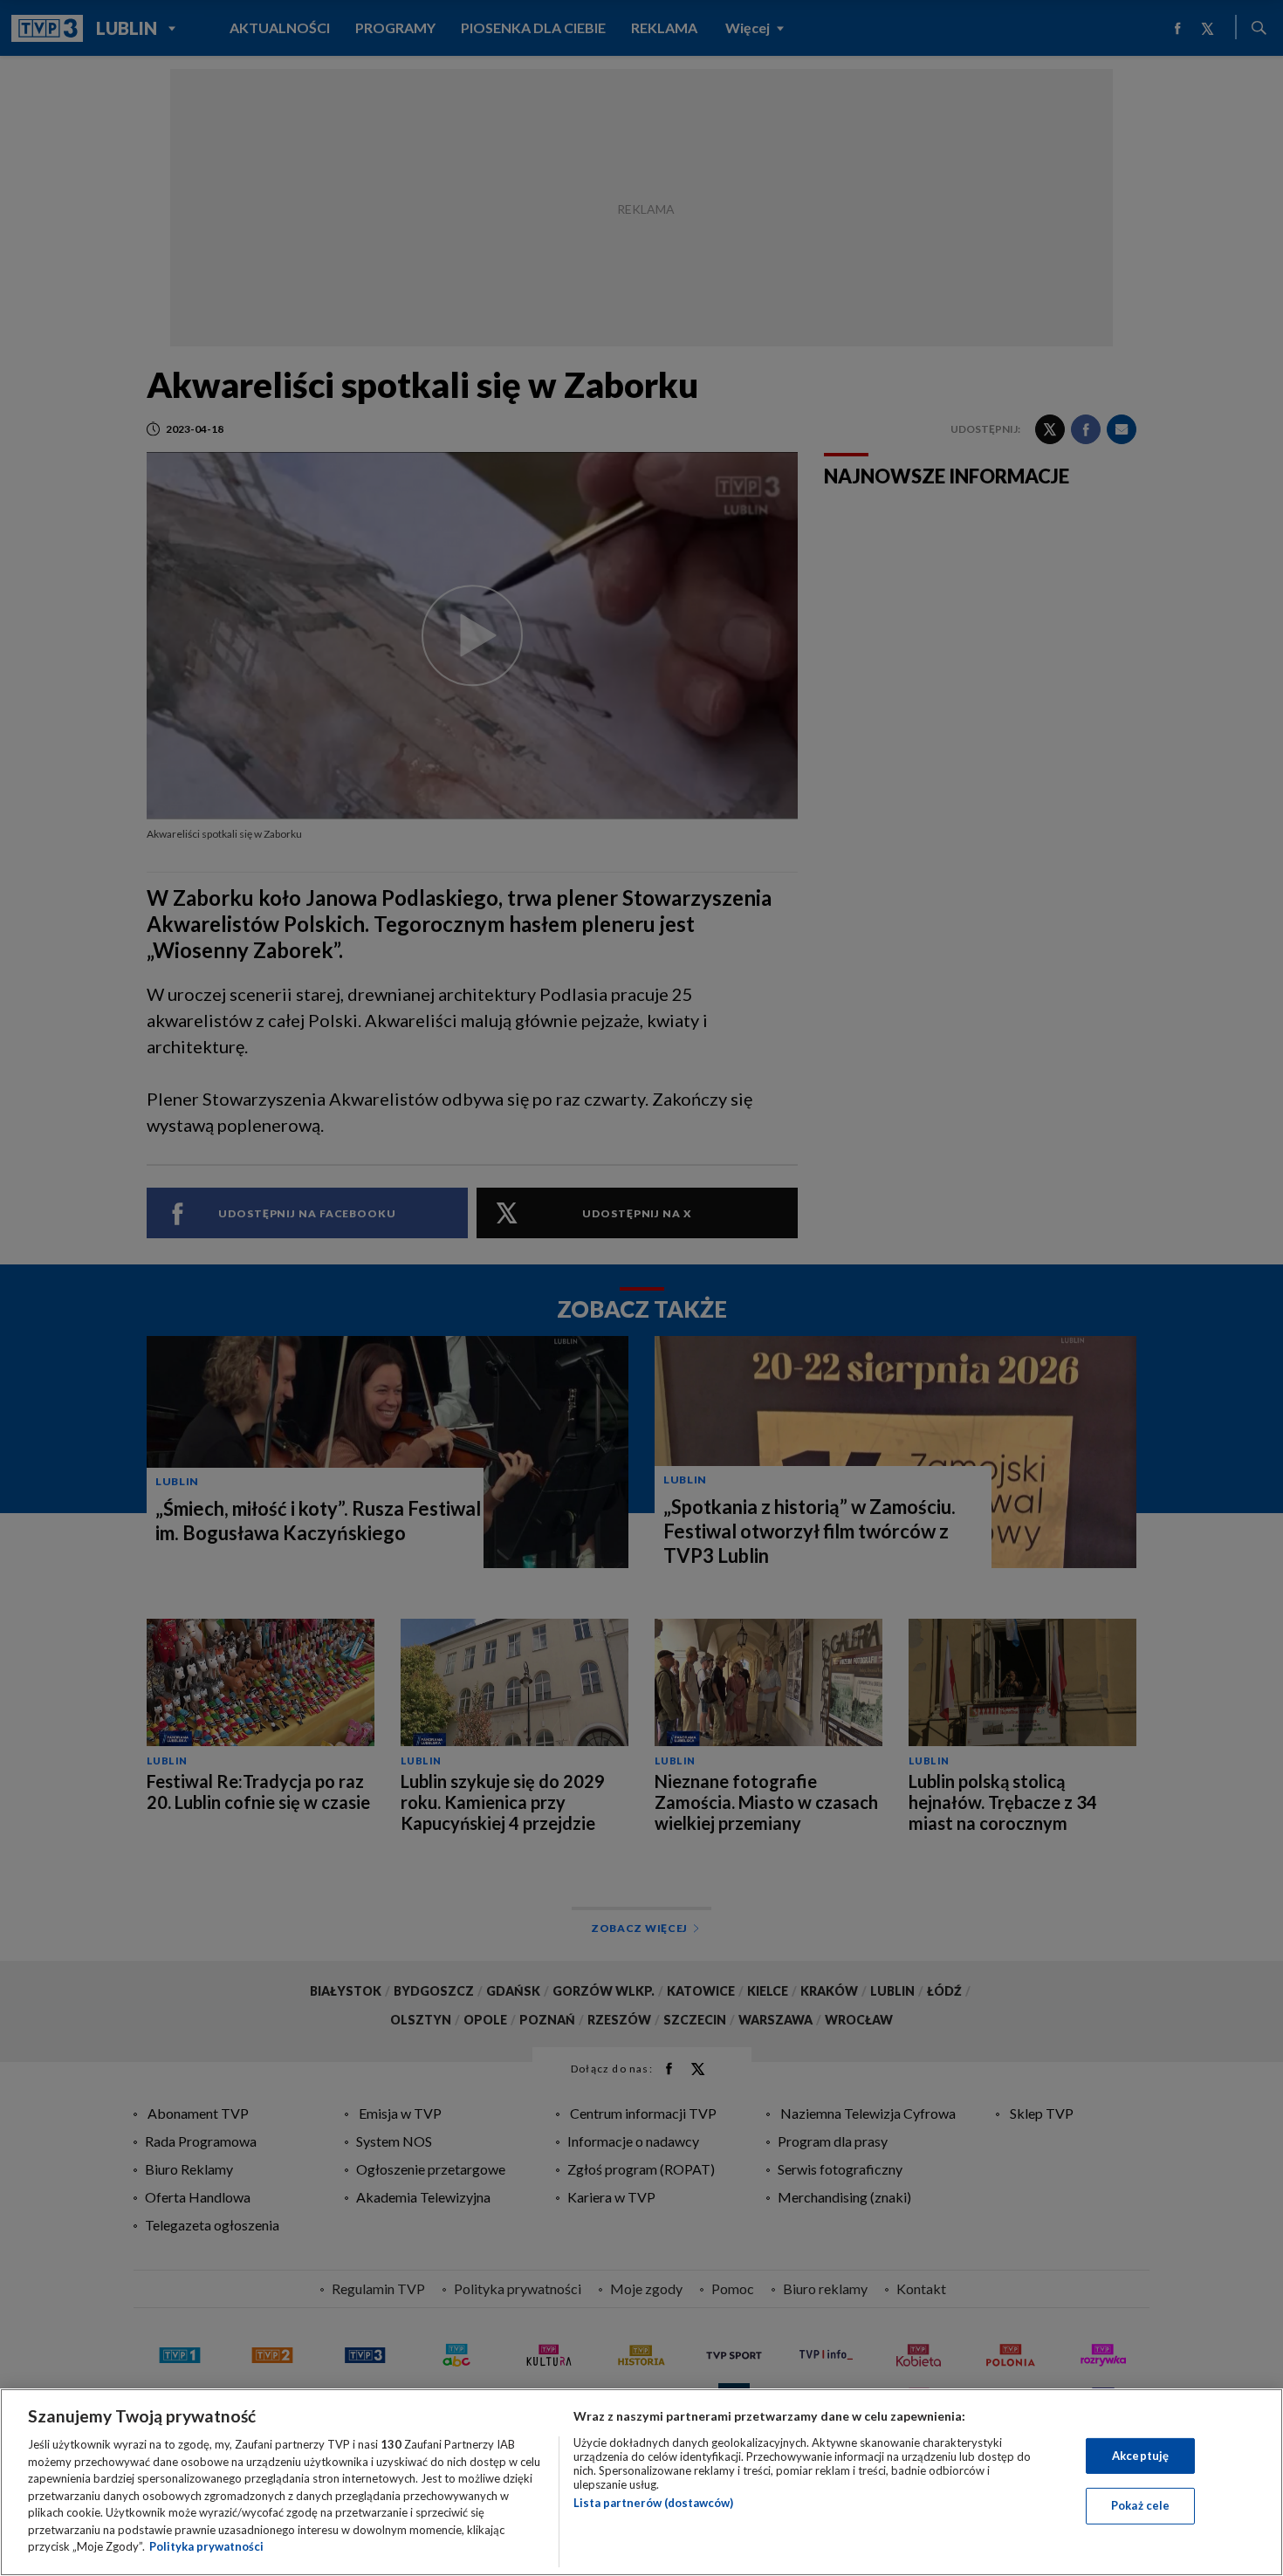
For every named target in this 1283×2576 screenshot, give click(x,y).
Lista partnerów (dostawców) (653, 2503)
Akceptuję (1140, 2456)
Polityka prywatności (206, 2546)
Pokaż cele (1140, 2505)
